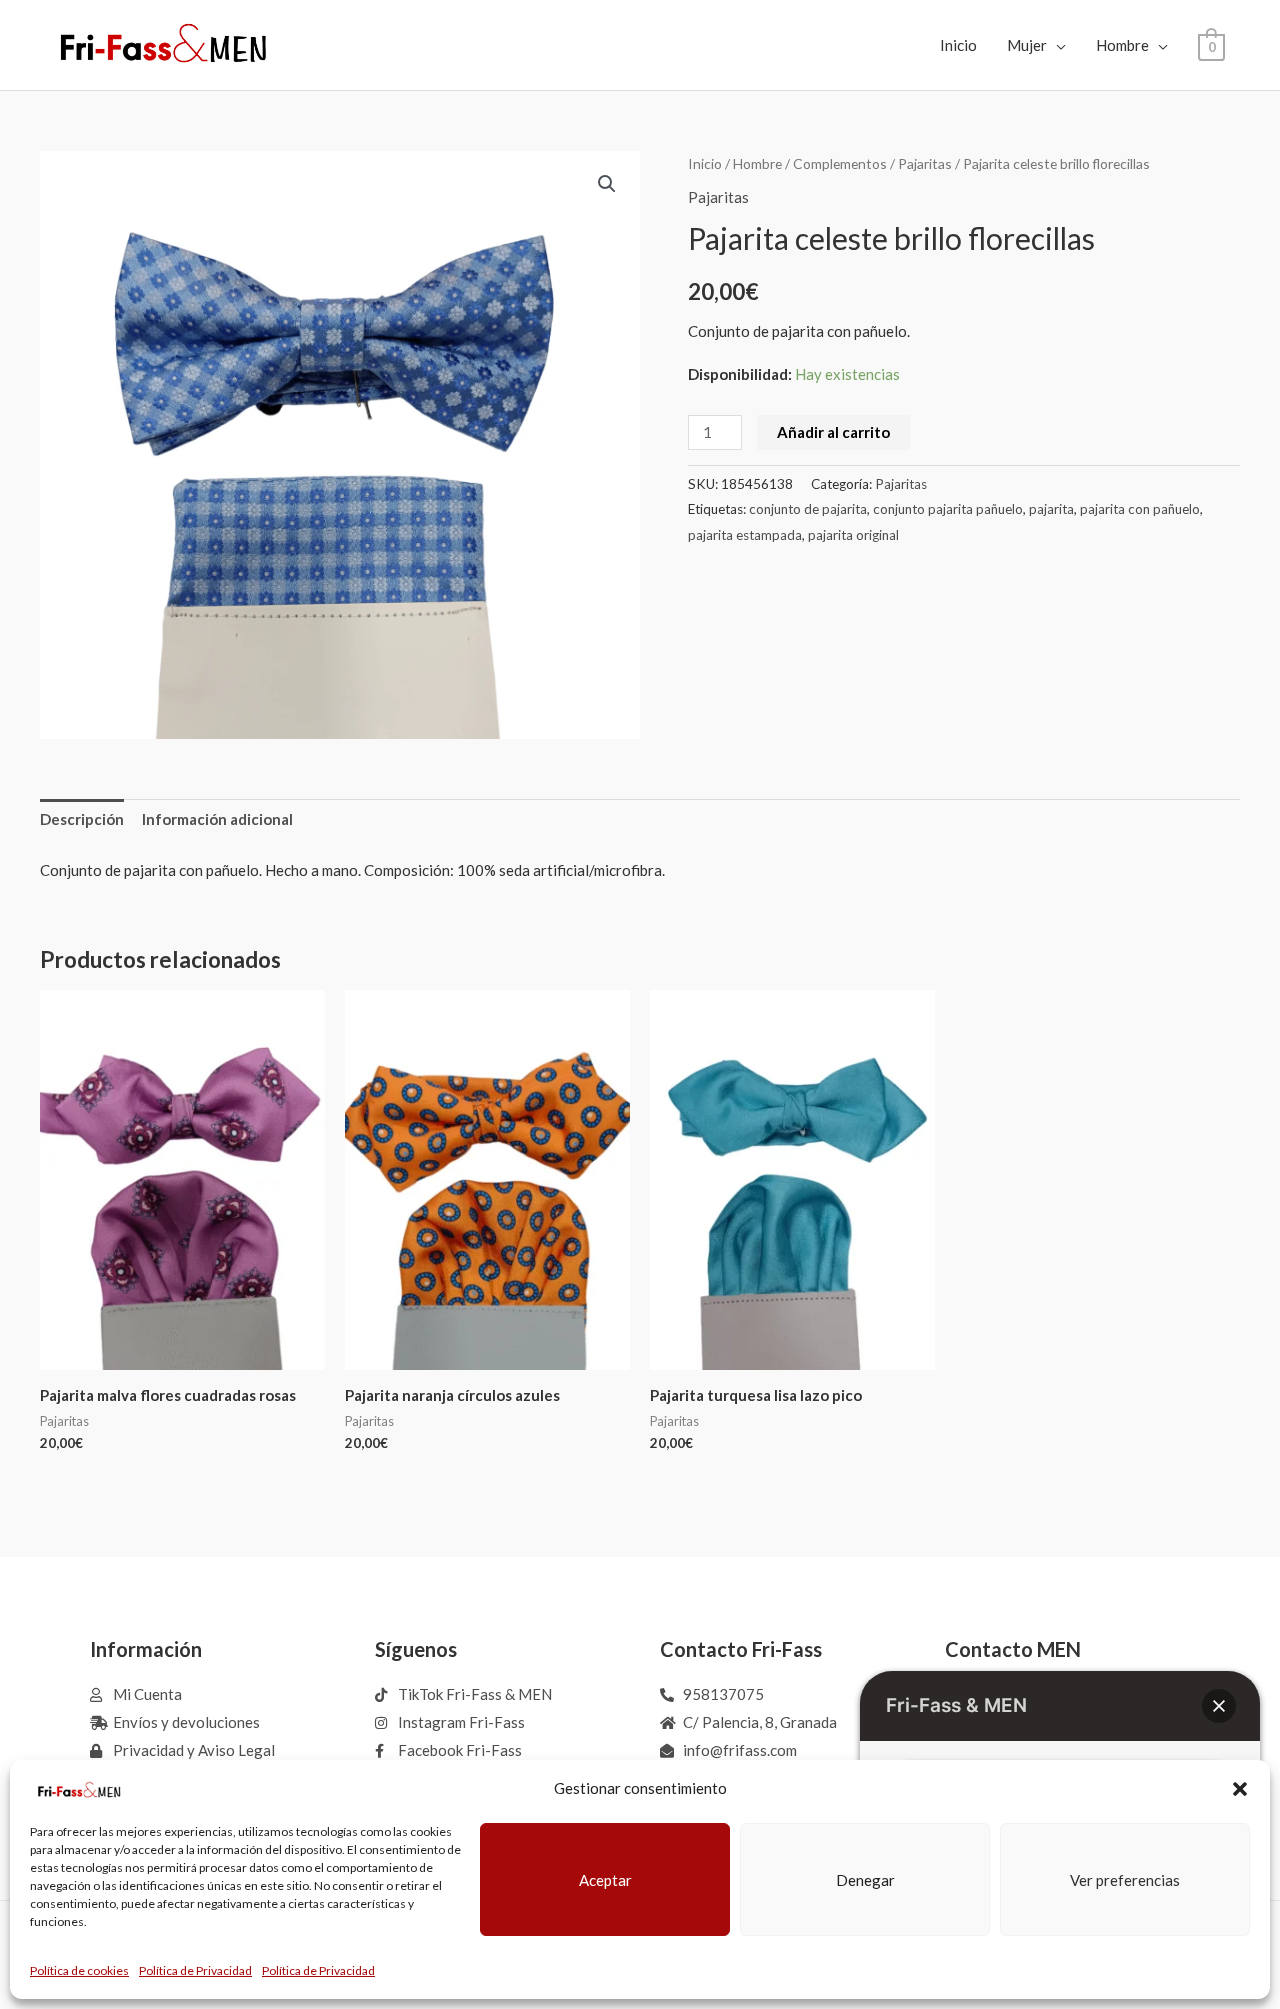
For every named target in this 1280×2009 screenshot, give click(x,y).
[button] (1240, 1789)
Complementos (840, 163)
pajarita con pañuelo (1140, 509)
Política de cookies (79, 1970)
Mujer (1027, 45)
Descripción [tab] (82, 819)
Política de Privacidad (195, 1970)
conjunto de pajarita (808, 509)
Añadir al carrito (833, 432)
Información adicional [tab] (217, 819)
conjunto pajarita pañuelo (948, 509)
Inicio (958, 45)
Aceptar (605, 1880)
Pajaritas (925, 163)
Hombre (1122, 45)
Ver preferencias (1125, 1880)
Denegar (865, 1880)
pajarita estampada (745, 535)
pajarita (1051, 509)
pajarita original (853, 535)
